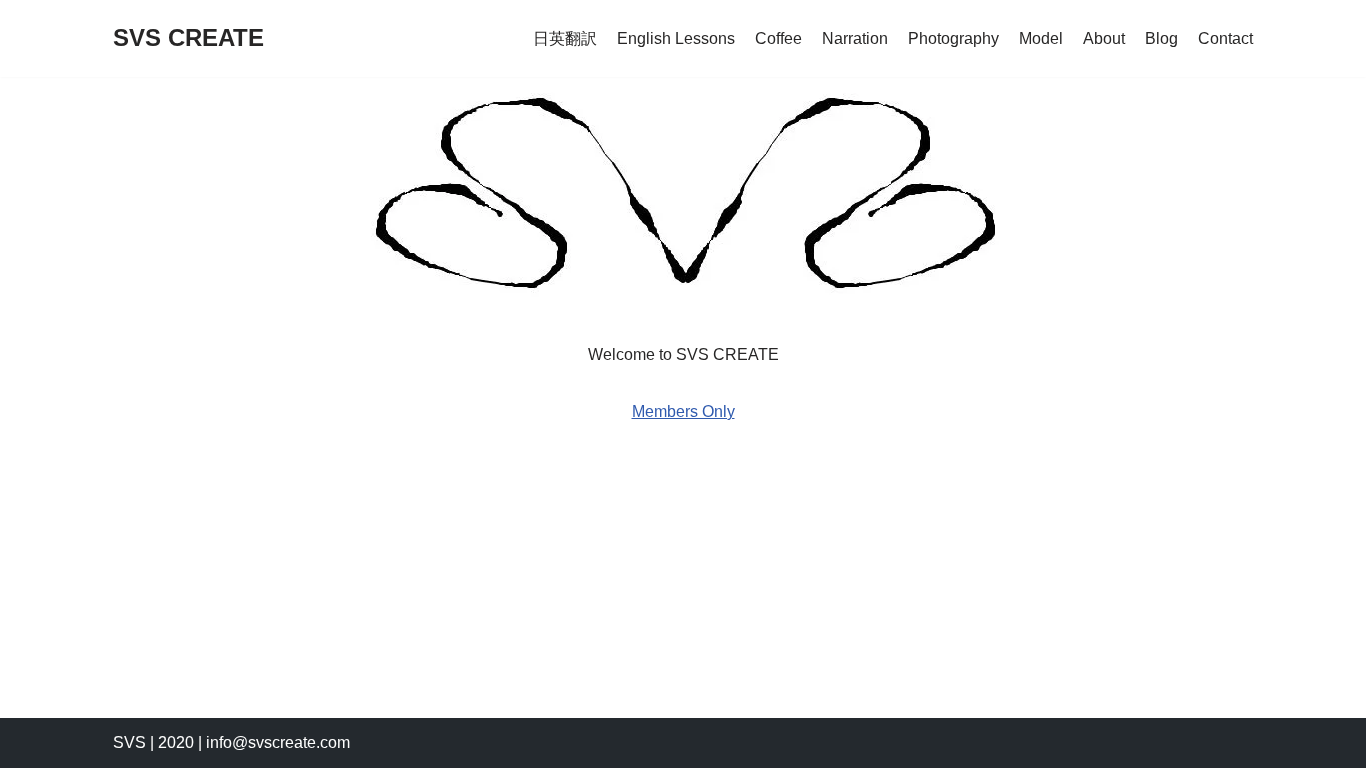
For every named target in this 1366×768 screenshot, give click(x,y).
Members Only (683, 411)
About (1104, 38)
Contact (1225, 38)
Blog (1161, 38)
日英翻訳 (565, 38)
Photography (953, 38)
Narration (855, 38)
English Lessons (676, 38)
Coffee (778, 38)
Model (1041, 38)
